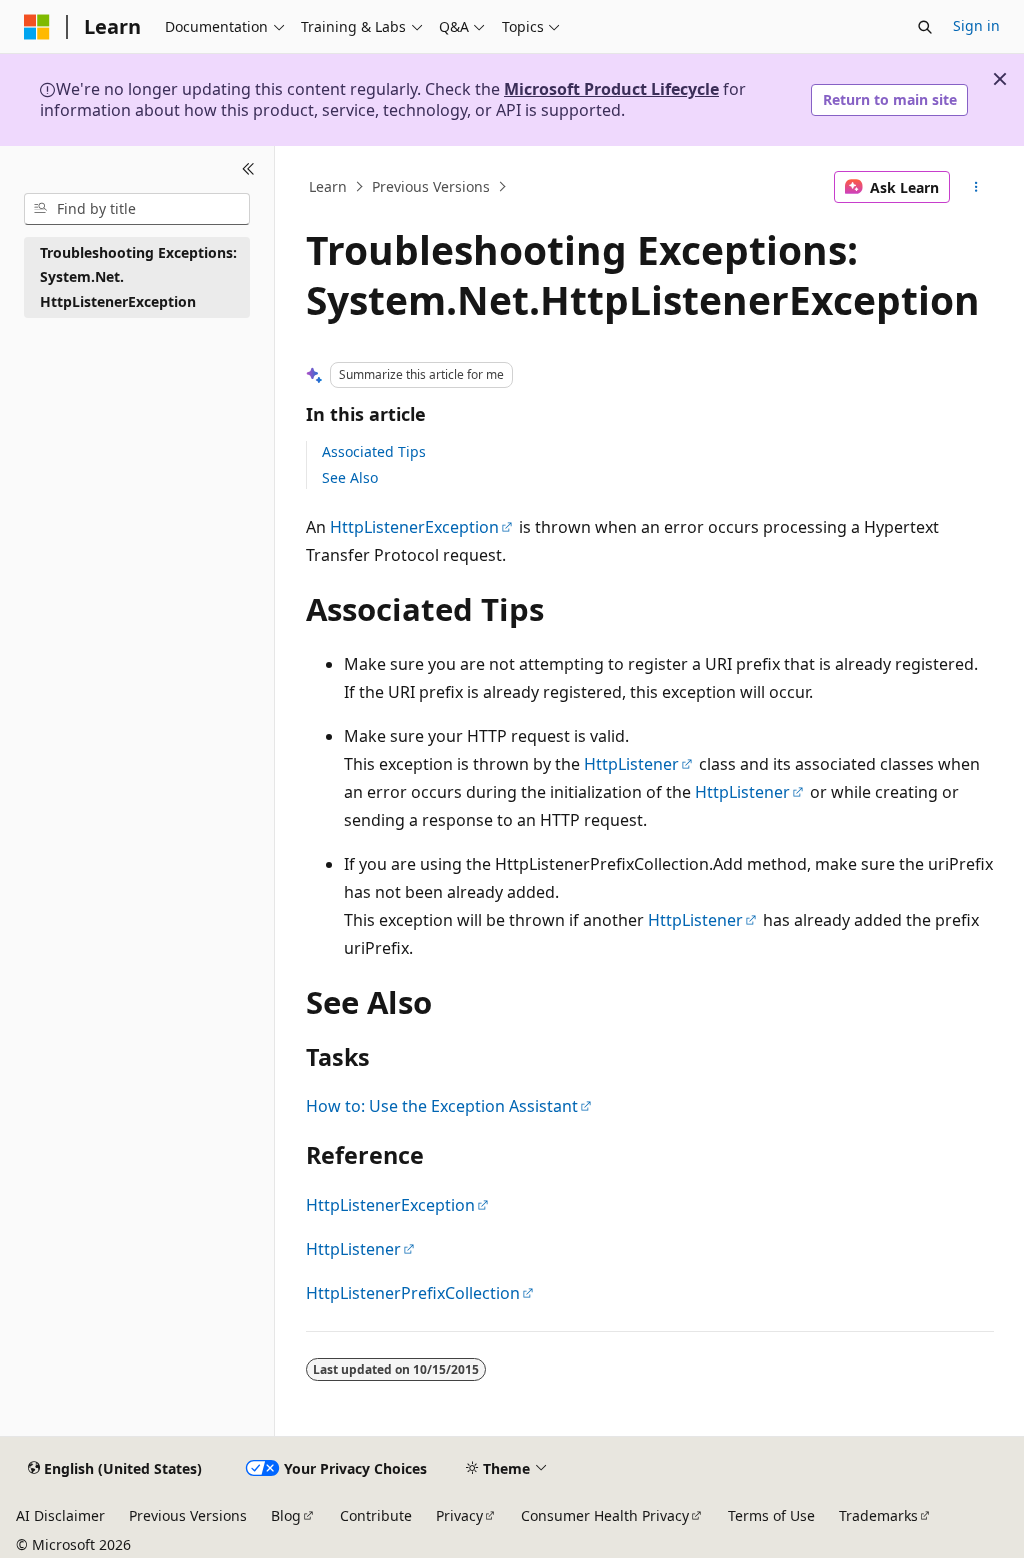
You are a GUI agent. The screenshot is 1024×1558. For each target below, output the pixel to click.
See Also (350, 477)
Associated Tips (374, 451)
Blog (286, 1515)
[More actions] (975, 187)
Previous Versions (431, 186)
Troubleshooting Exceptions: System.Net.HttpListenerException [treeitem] (138, 277)
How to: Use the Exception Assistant (442, 1106)
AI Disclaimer (60, 1515)
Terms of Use (771, 1515)
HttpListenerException (414, 527)
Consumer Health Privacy (605, 1515)
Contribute (376, 1515)
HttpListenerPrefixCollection (413, 1293)
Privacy (459, 1515)
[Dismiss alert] (1000, 79)
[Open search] (925, 27)
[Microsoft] (37, 27)
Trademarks (878, 1515)
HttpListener (631, 764)
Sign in (976, 25)
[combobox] (137, 209)
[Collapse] (248, 170)
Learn (328, 186)
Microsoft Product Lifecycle (611, 89)
